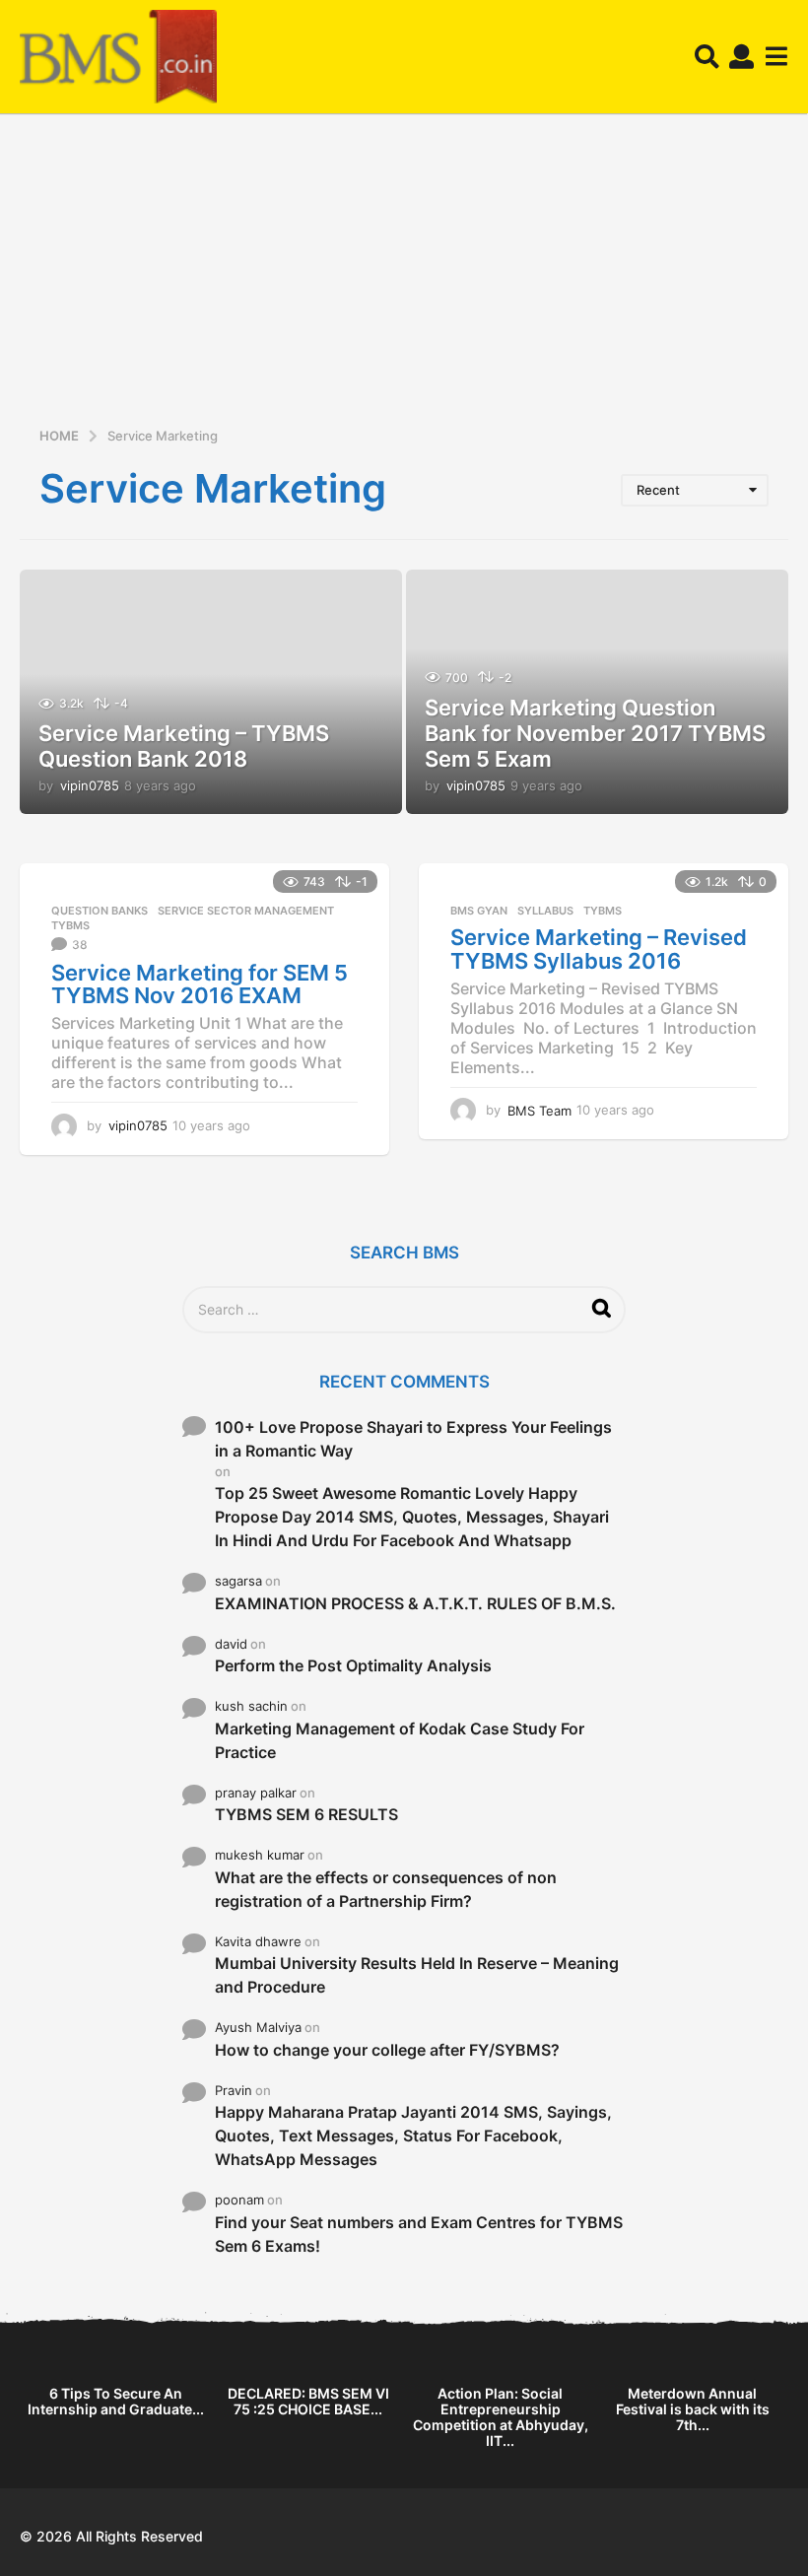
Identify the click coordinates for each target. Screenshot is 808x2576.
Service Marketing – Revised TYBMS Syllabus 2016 (599, 949)
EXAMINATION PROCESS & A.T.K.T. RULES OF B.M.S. (415, 1603)
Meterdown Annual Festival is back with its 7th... (693, 2409)
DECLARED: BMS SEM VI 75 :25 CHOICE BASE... (308, 2401)
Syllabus (545, 911)
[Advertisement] (404, 277)
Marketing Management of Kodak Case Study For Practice (400, 1740)
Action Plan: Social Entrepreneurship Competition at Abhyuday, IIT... (501, 2417)
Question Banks (100, 911)
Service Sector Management (246, 911)
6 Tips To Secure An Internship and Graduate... (116, 2401)
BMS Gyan (479, 911)
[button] (707, 57)
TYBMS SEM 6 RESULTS (306, 1814)
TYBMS (70, 925)
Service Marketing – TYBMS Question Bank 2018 (184, 746)
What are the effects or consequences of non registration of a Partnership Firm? (386, 1889)
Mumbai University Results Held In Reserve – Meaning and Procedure (417, 1975)
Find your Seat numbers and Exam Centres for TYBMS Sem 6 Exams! (419, 2234)
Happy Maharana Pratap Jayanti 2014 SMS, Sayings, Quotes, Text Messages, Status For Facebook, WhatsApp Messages (413, 2135)
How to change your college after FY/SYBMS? (387, 2050)
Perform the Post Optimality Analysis (353, 1665)
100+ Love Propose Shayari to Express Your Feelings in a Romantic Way (413, 1439)
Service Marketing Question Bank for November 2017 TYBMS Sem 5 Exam (595, 734)
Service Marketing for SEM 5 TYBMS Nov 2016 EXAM (200, 984)
